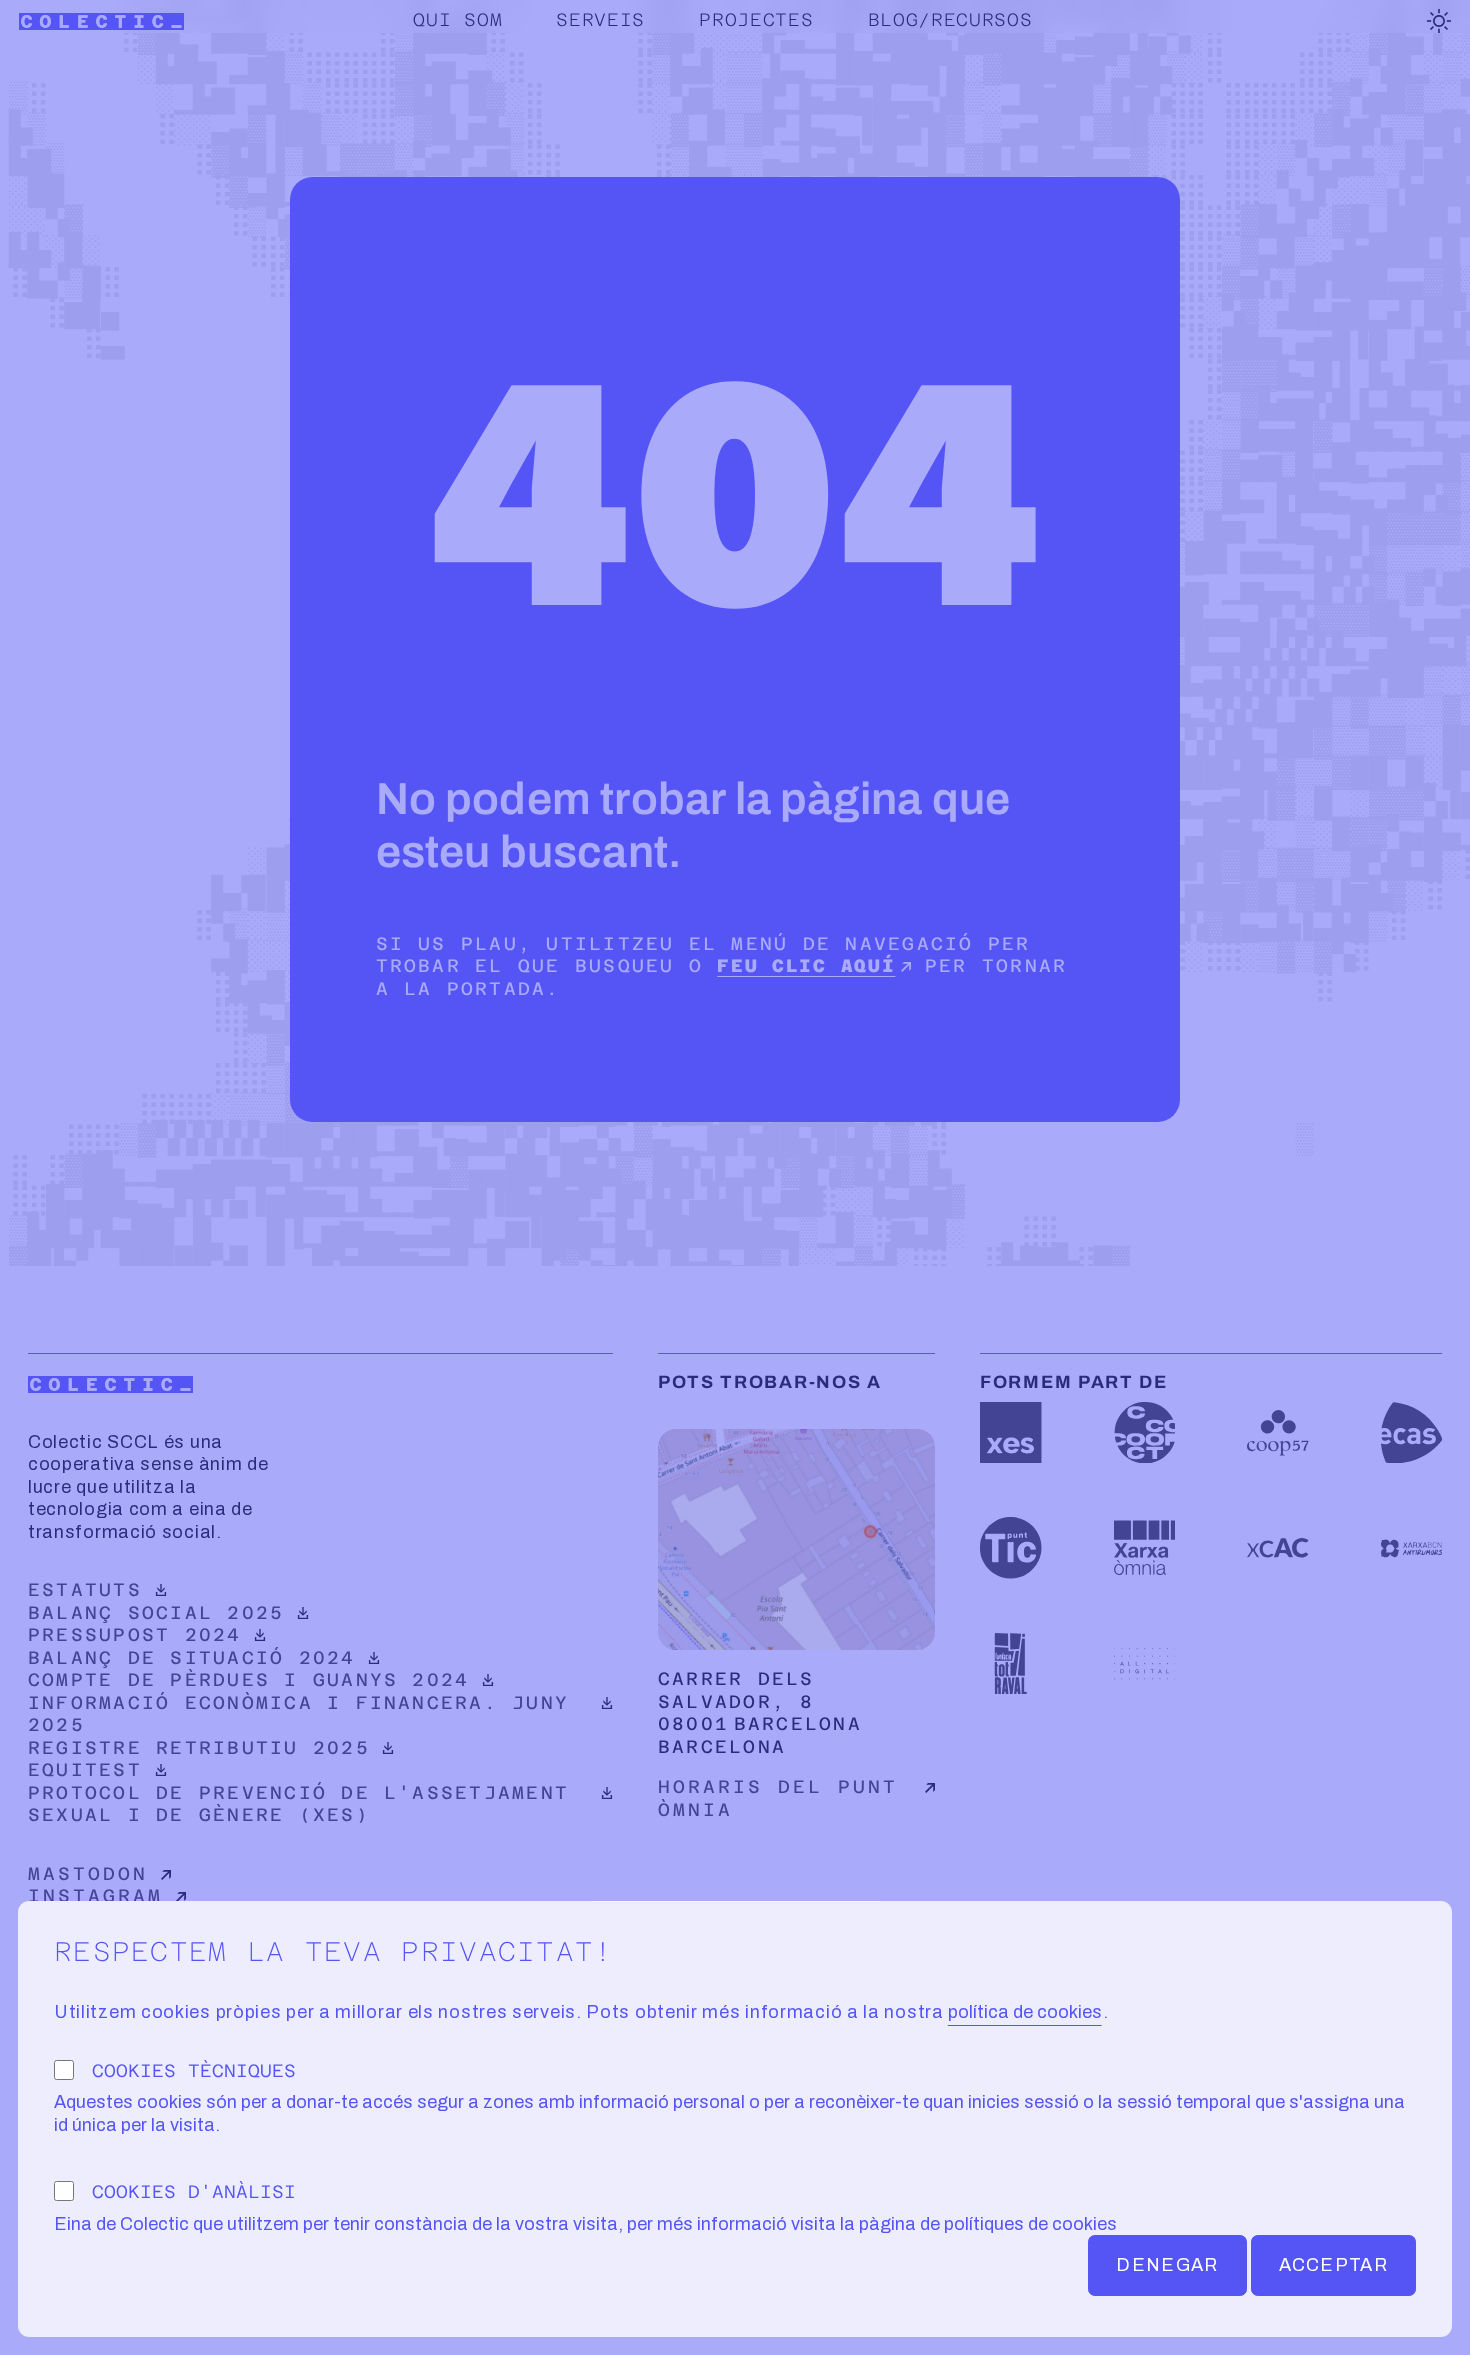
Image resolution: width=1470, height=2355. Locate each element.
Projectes (756, 19)
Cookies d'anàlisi (194, 2191)
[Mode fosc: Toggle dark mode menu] (1439, 21)
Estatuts (192, 1589)
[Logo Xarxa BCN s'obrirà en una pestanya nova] (1411, 1548)
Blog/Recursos (950, 19)
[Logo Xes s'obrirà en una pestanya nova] (1010, 1432)
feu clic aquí (806, 965)
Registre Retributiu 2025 (199, 1747)
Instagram (95, 1895)
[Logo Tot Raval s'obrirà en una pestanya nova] (1010, 1663)
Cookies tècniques (194, 2070)
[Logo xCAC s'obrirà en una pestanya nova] (1277, 1547)
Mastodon (88, 1873)
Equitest (192, 1769)
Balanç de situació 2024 (192, 1657)
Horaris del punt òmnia (778, 1798)
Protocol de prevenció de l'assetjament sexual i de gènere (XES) (298, 1804)
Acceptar (1333, 2265)
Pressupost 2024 (192, 1634)
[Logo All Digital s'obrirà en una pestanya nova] (1144, 1663)
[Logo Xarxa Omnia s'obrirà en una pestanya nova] (1144, 1547)
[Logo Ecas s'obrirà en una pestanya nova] (1411, 1432)
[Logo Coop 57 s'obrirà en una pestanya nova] (1277, 1432)
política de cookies (1025, 2012)
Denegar (1167, 2265)
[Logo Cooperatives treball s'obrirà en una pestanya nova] (1144, 1432)
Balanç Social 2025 (192, 1612)
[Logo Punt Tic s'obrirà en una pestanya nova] (1010, 1547)
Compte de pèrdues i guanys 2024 (248, 1679)
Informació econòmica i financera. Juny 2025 (298, 1714)
